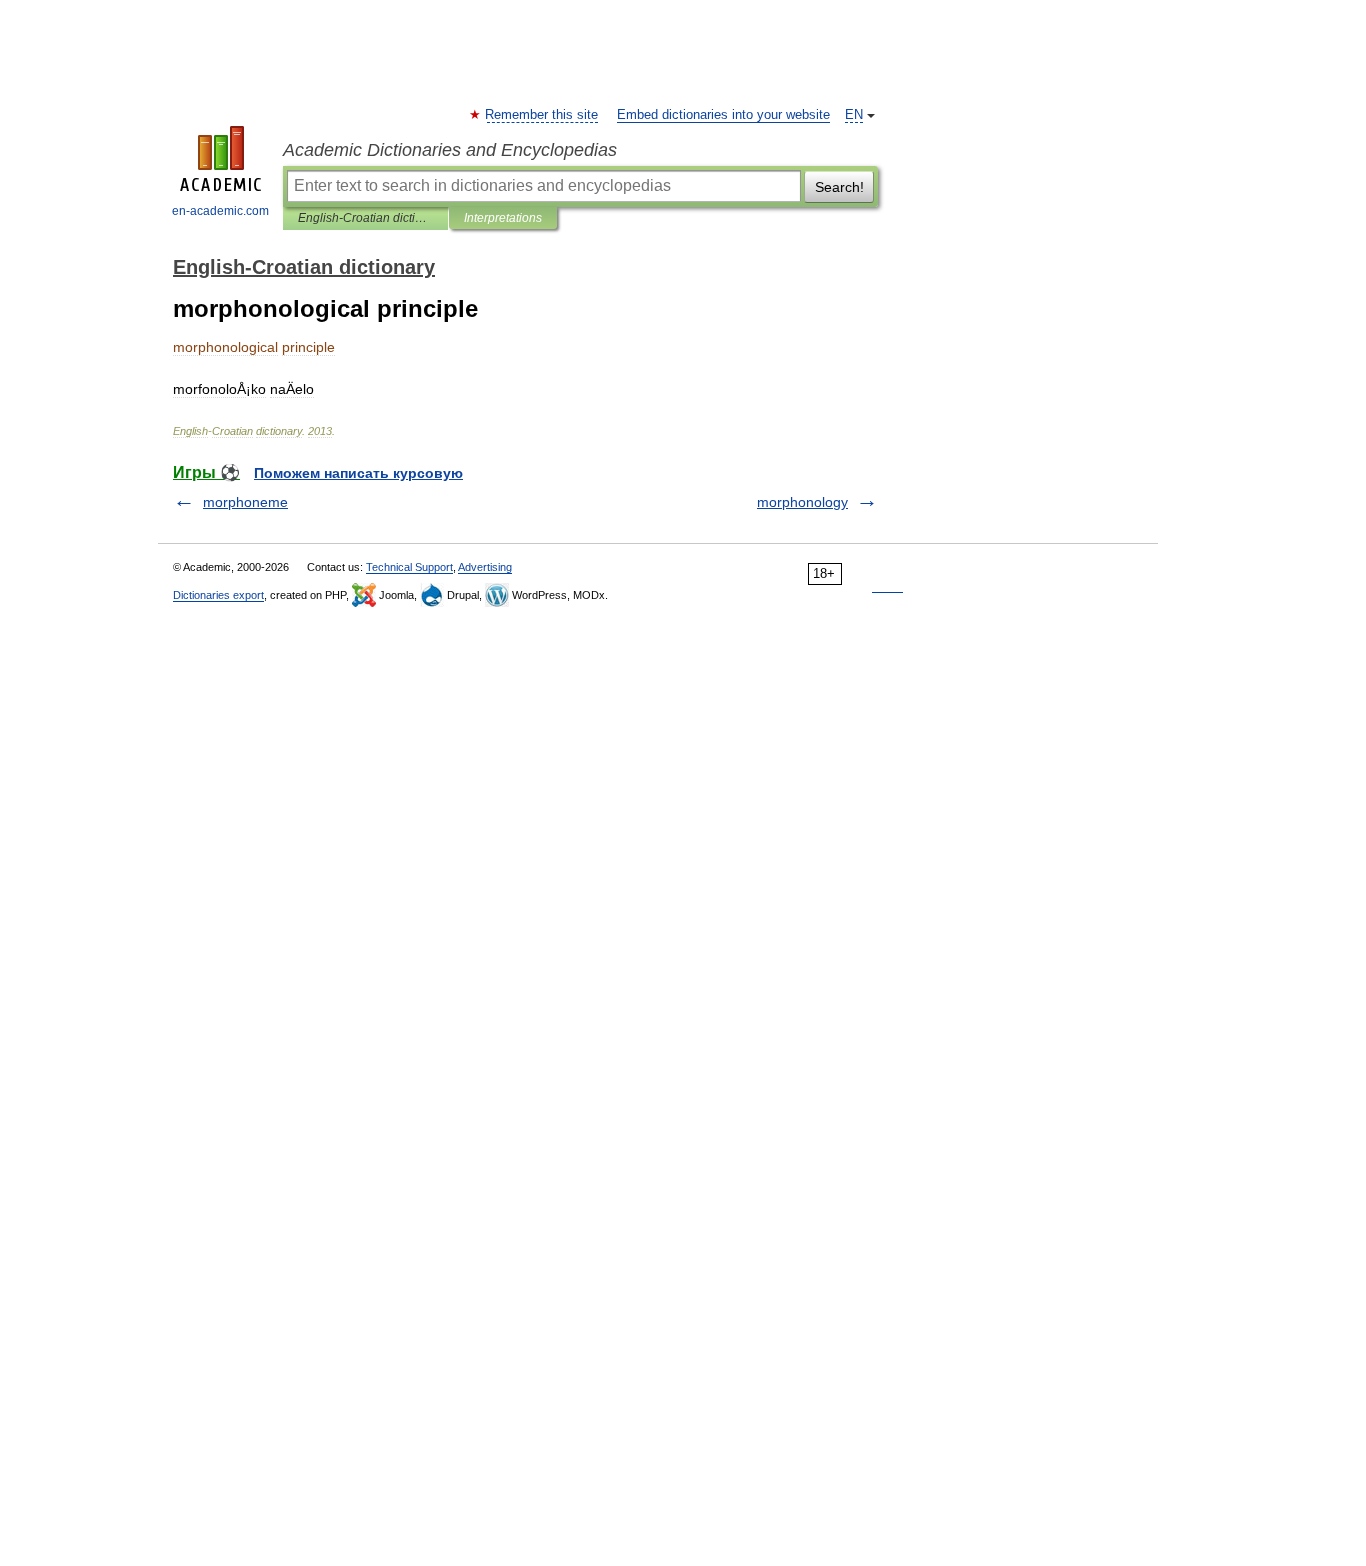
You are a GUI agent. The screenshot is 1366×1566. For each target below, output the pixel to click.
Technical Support (409, 567)
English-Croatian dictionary (365, 218)
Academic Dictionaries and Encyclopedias (450, 150)
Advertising (485, 567)
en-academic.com (220, 211)
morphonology (802, 502)
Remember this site (542, 115)
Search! (839, 187)
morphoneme (245, 502)
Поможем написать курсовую (358, 473)
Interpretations (503, 218)
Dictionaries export (218, 595)
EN (854, 115)
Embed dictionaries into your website (723, 115)
